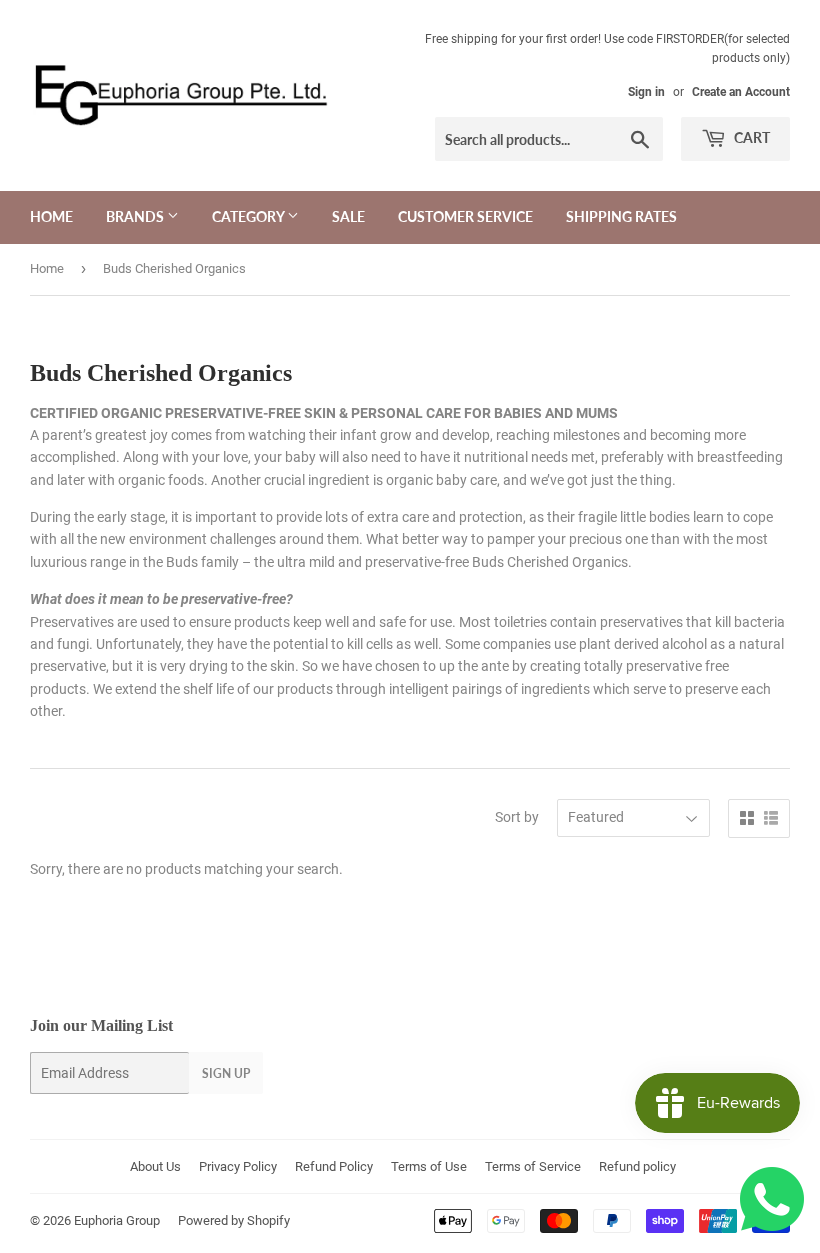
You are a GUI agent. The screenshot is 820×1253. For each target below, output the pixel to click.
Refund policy (637, 1166)
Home (51, 216)
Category (249, 216)
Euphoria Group (117, 1220)
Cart (750, 137)
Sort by (517, 817)
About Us (155, 1166)
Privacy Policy (238, 1166)
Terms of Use (429, 1166)
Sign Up (226, 1073)
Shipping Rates (621, 216)
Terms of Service (533, 1166)
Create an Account (741, 92)
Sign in (646, 92)
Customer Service (465, 216)
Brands (136, 216)
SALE (348, 216)
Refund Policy (334, 1166)
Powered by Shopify (234, 1220)
